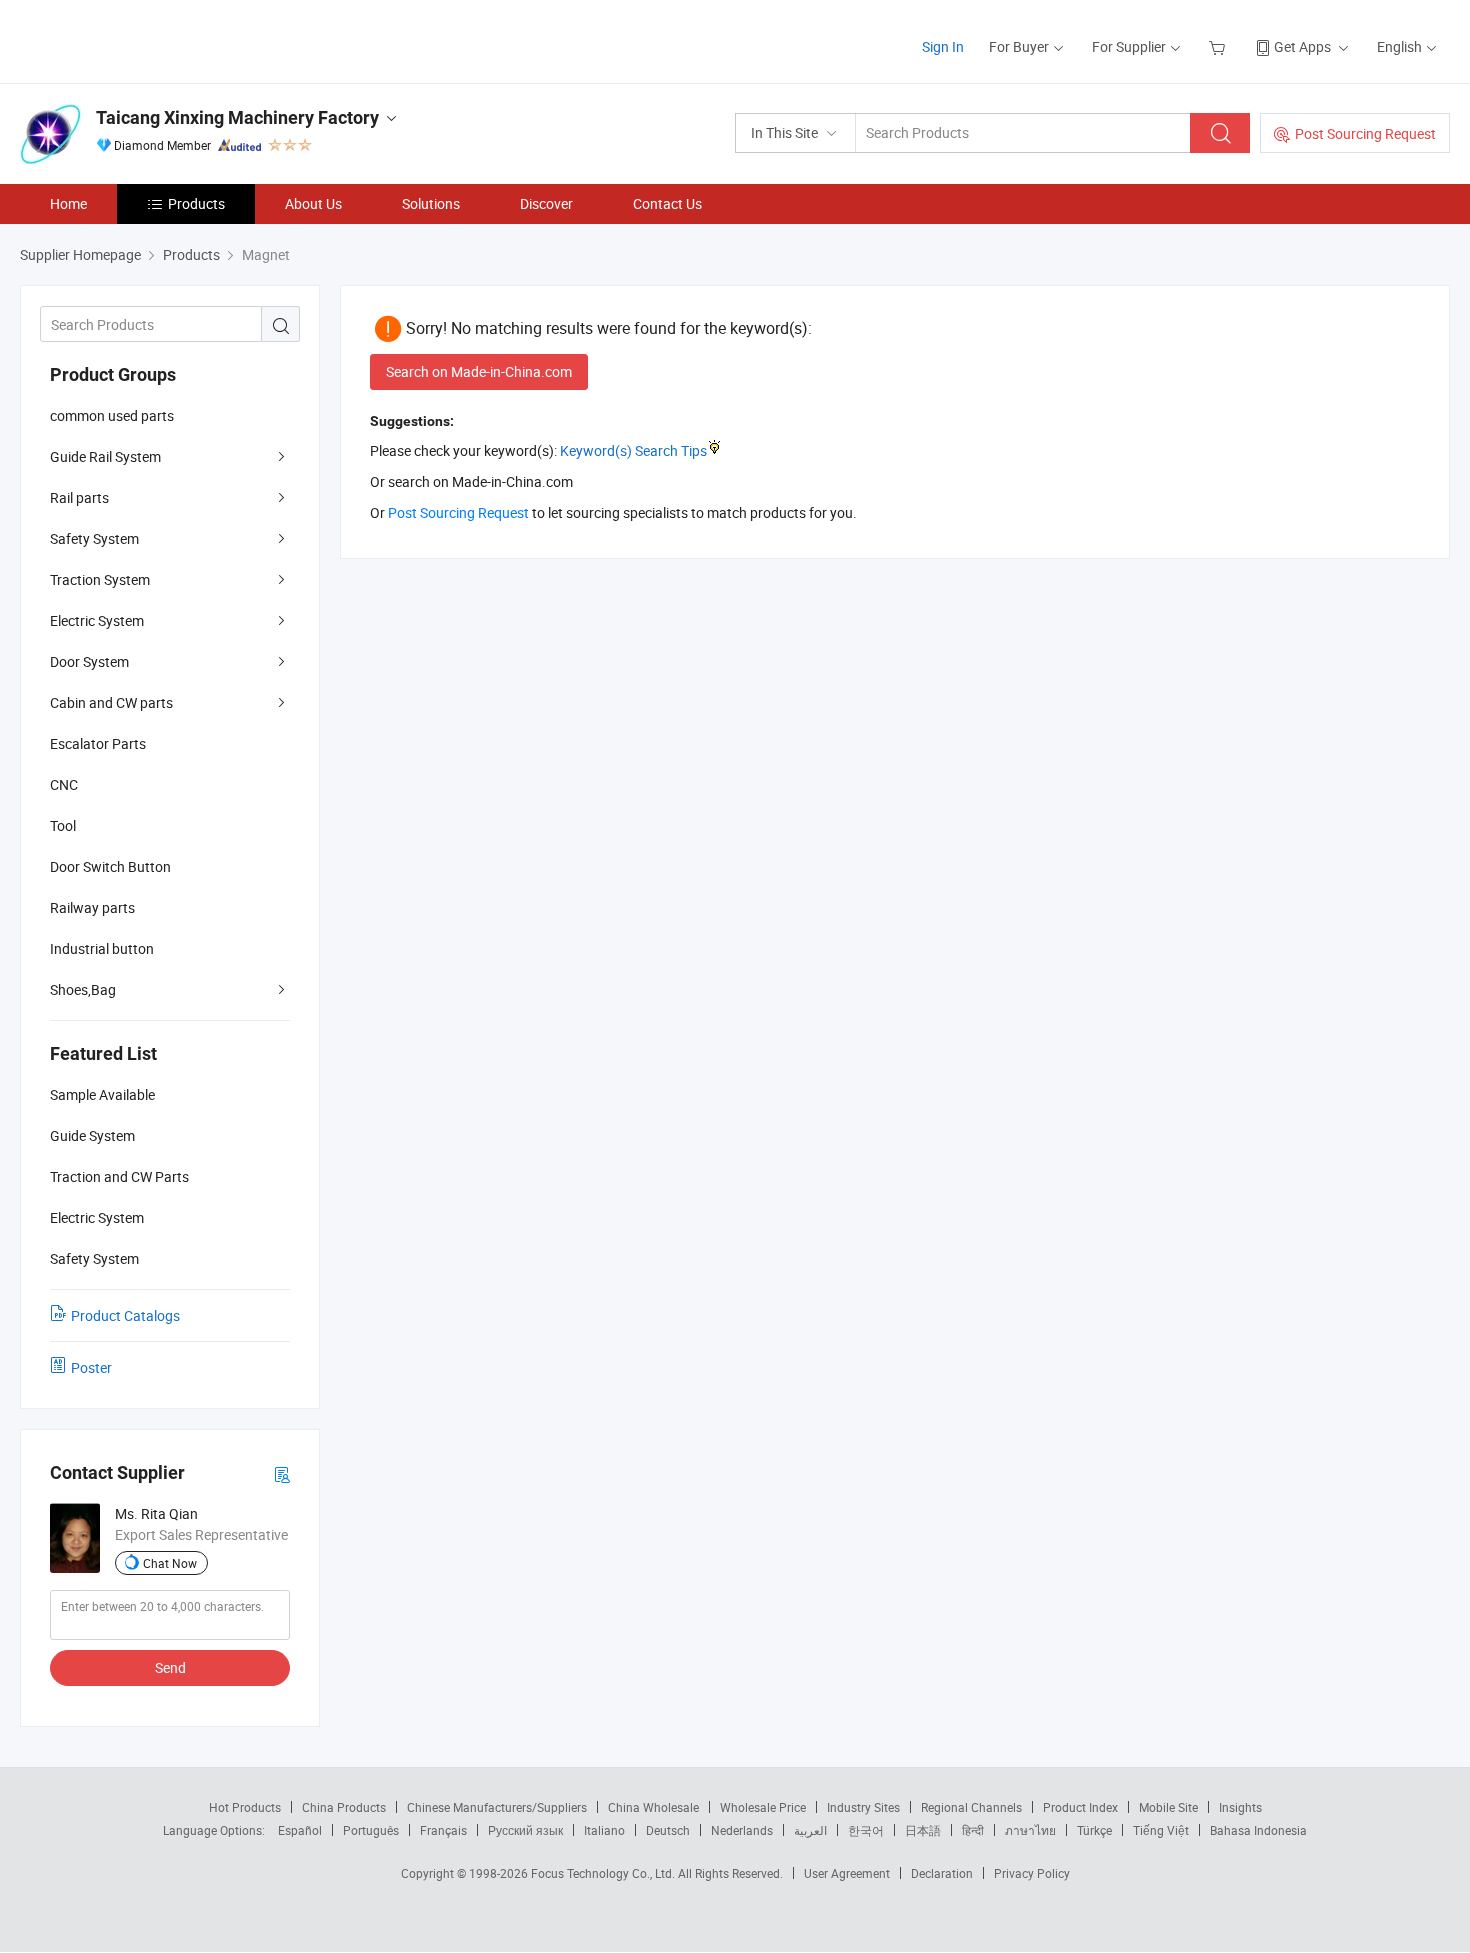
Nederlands (742, 1830)
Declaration (942, 1873)
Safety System (94, 538)
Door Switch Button (110, 866)
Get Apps (1302, 46)
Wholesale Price (763, 1807)
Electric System (97, 620)
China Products (344, 1807)
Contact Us (667, 203)
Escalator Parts (98, 743)
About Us (313, 203)
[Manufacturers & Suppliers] (148, 39)
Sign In (943, 46)
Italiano (604, 1830)
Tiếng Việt (1161, 1830)
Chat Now (170, 1563)
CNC (64, 784)
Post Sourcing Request (1365, 133)
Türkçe (1094, 1830)
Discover (546, 203)
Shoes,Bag (83, 989)
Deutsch (668, 1830)
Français (443, 1830)
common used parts (112, 415)
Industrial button (102, 948)
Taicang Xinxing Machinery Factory (237, 117)
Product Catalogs (125, 1315)
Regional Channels (971, 1807)
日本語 (923, 1830)
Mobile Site (1168, 1807)
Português (371, 1830)
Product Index (1080, 1807)
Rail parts (79, 497)
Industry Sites (863, 1807)
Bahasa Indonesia (1258, 1830)
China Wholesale (653, 1807)
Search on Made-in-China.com (479, 371)
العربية (810, 1830)
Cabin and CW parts (111, 702)
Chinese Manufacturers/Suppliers (497, 1807)
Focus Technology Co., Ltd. (604, 1873)
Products (196, 203)
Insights (1240, 1807)
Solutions (431, 203)
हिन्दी (973, 1830)
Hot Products (245, 1807)
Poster (91, 1367)
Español (300, 1830)
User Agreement (847, 1873)
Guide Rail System (105, 456)
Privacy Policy (1032, 1873)
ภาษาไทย (1030, 1830)
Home (68, 203)
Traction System (100, 579)
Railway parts (92, 907)
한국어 (866, 1830)
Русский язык (525, 1830)
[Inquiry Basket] (1219, 46)
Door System (89, 661)
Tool (63, 825)
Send (170, 1667)
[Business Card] (282, 1473)
